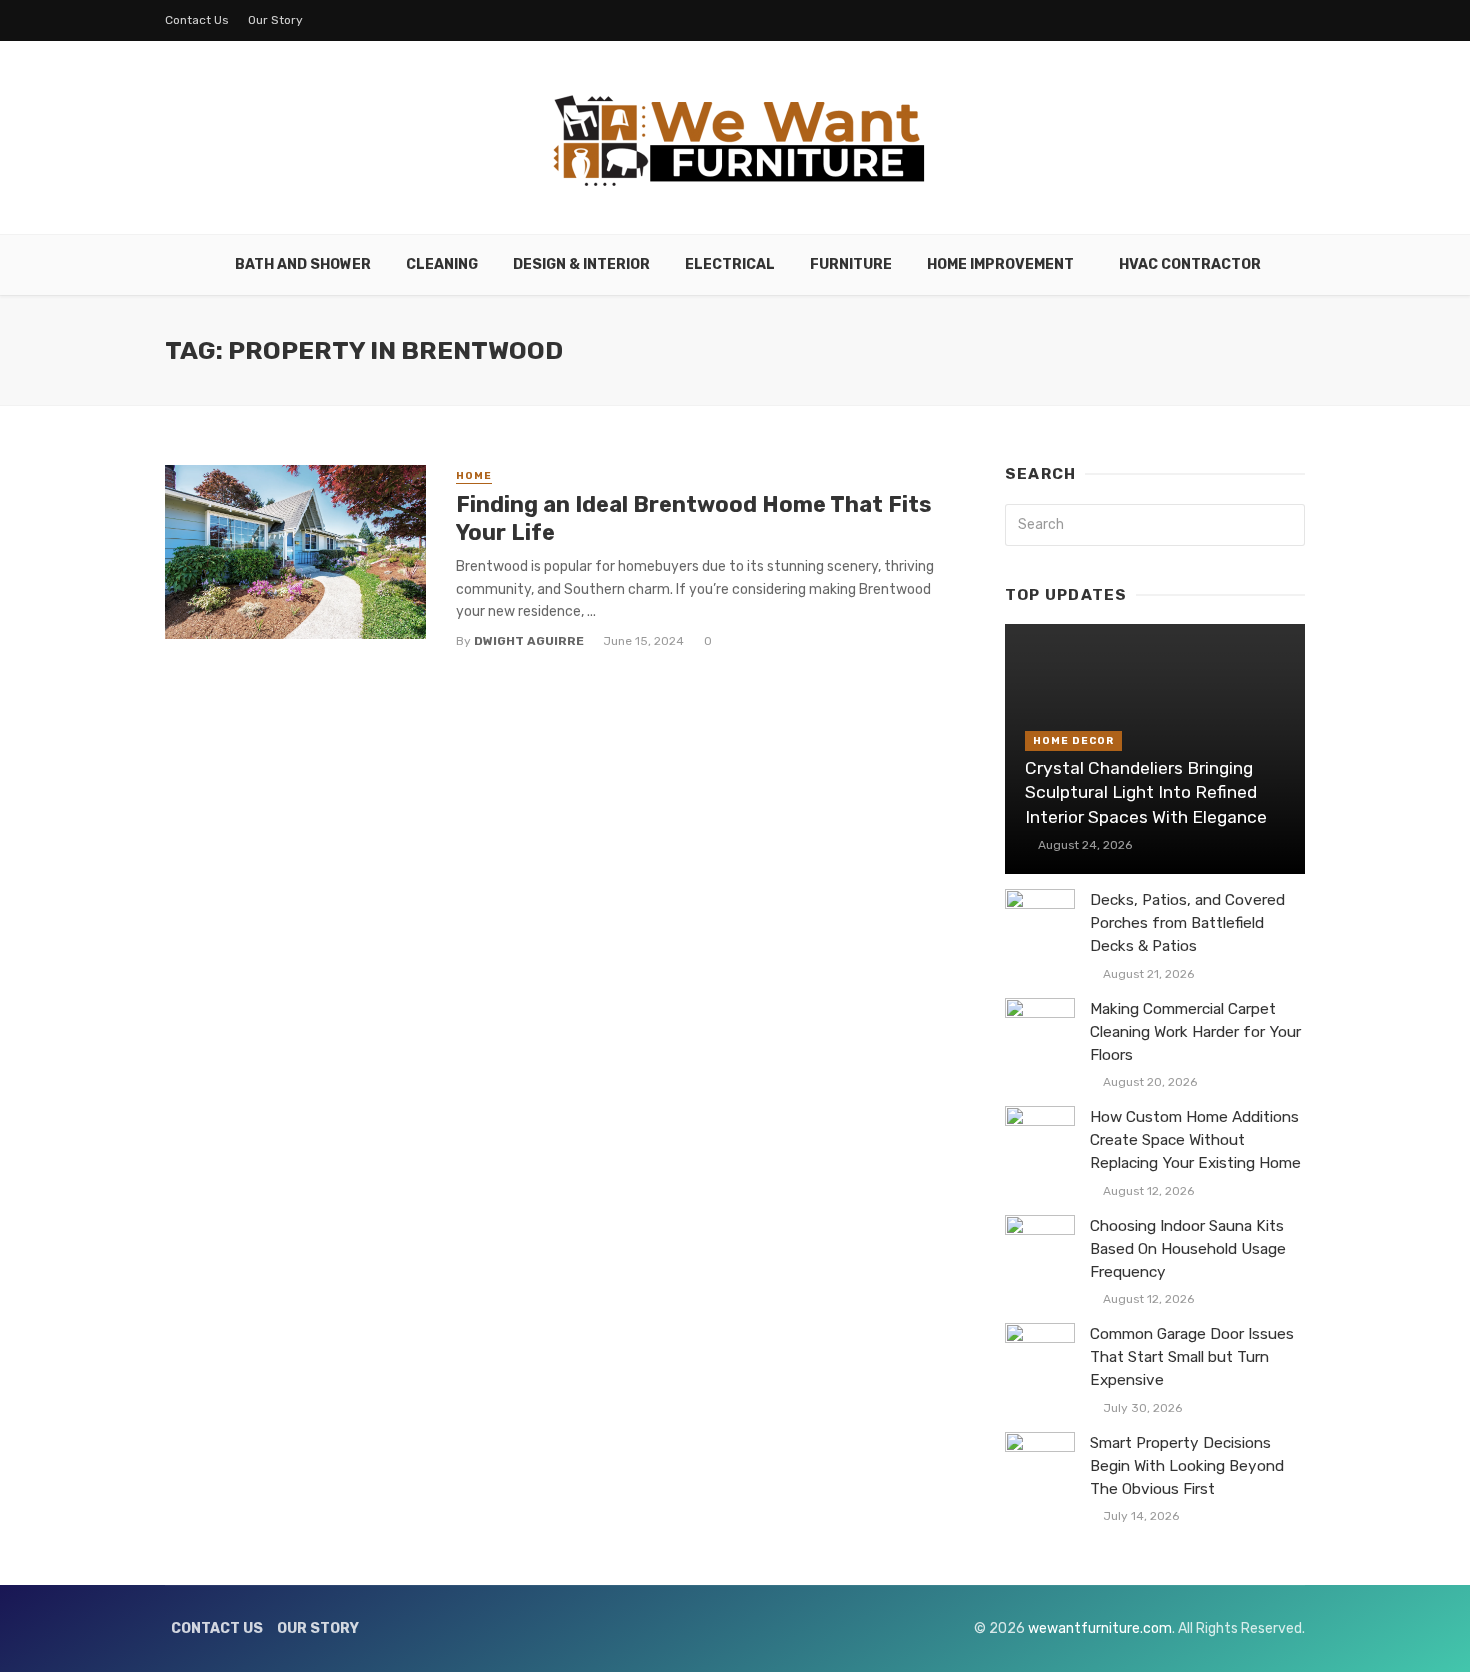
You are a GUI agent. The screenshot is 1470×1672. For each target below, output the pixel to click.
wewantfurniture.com (1100, 1628)
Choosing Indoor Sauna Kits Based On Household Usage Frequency (1188, 1249)
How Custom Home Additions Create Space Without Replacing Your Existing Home (1195, 1140)
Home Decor (1073, 741)
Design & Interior (581, 264)
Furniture (851, 264)
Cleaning (442, 264)
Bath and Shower (303, 264)
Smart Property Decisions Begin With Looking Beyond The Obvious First (1187, 1466)
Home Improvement (1000, 264)
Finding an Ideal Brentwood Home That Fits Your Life (693, 518)
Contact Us (197, 20)
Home (474, 476)
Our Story (275, 20)
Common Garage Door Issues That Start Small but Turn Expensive (1192, 1357)
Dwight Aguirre (529, 641)
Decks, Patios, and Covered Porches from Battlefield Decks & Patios (1187, 923)
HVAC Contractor (1190, 264)
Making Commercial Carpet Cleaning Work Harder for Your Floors (1195, 1032)
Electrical (730, 264)
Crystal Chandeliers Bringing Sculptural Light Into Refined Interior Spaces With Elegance (1146, 792)
